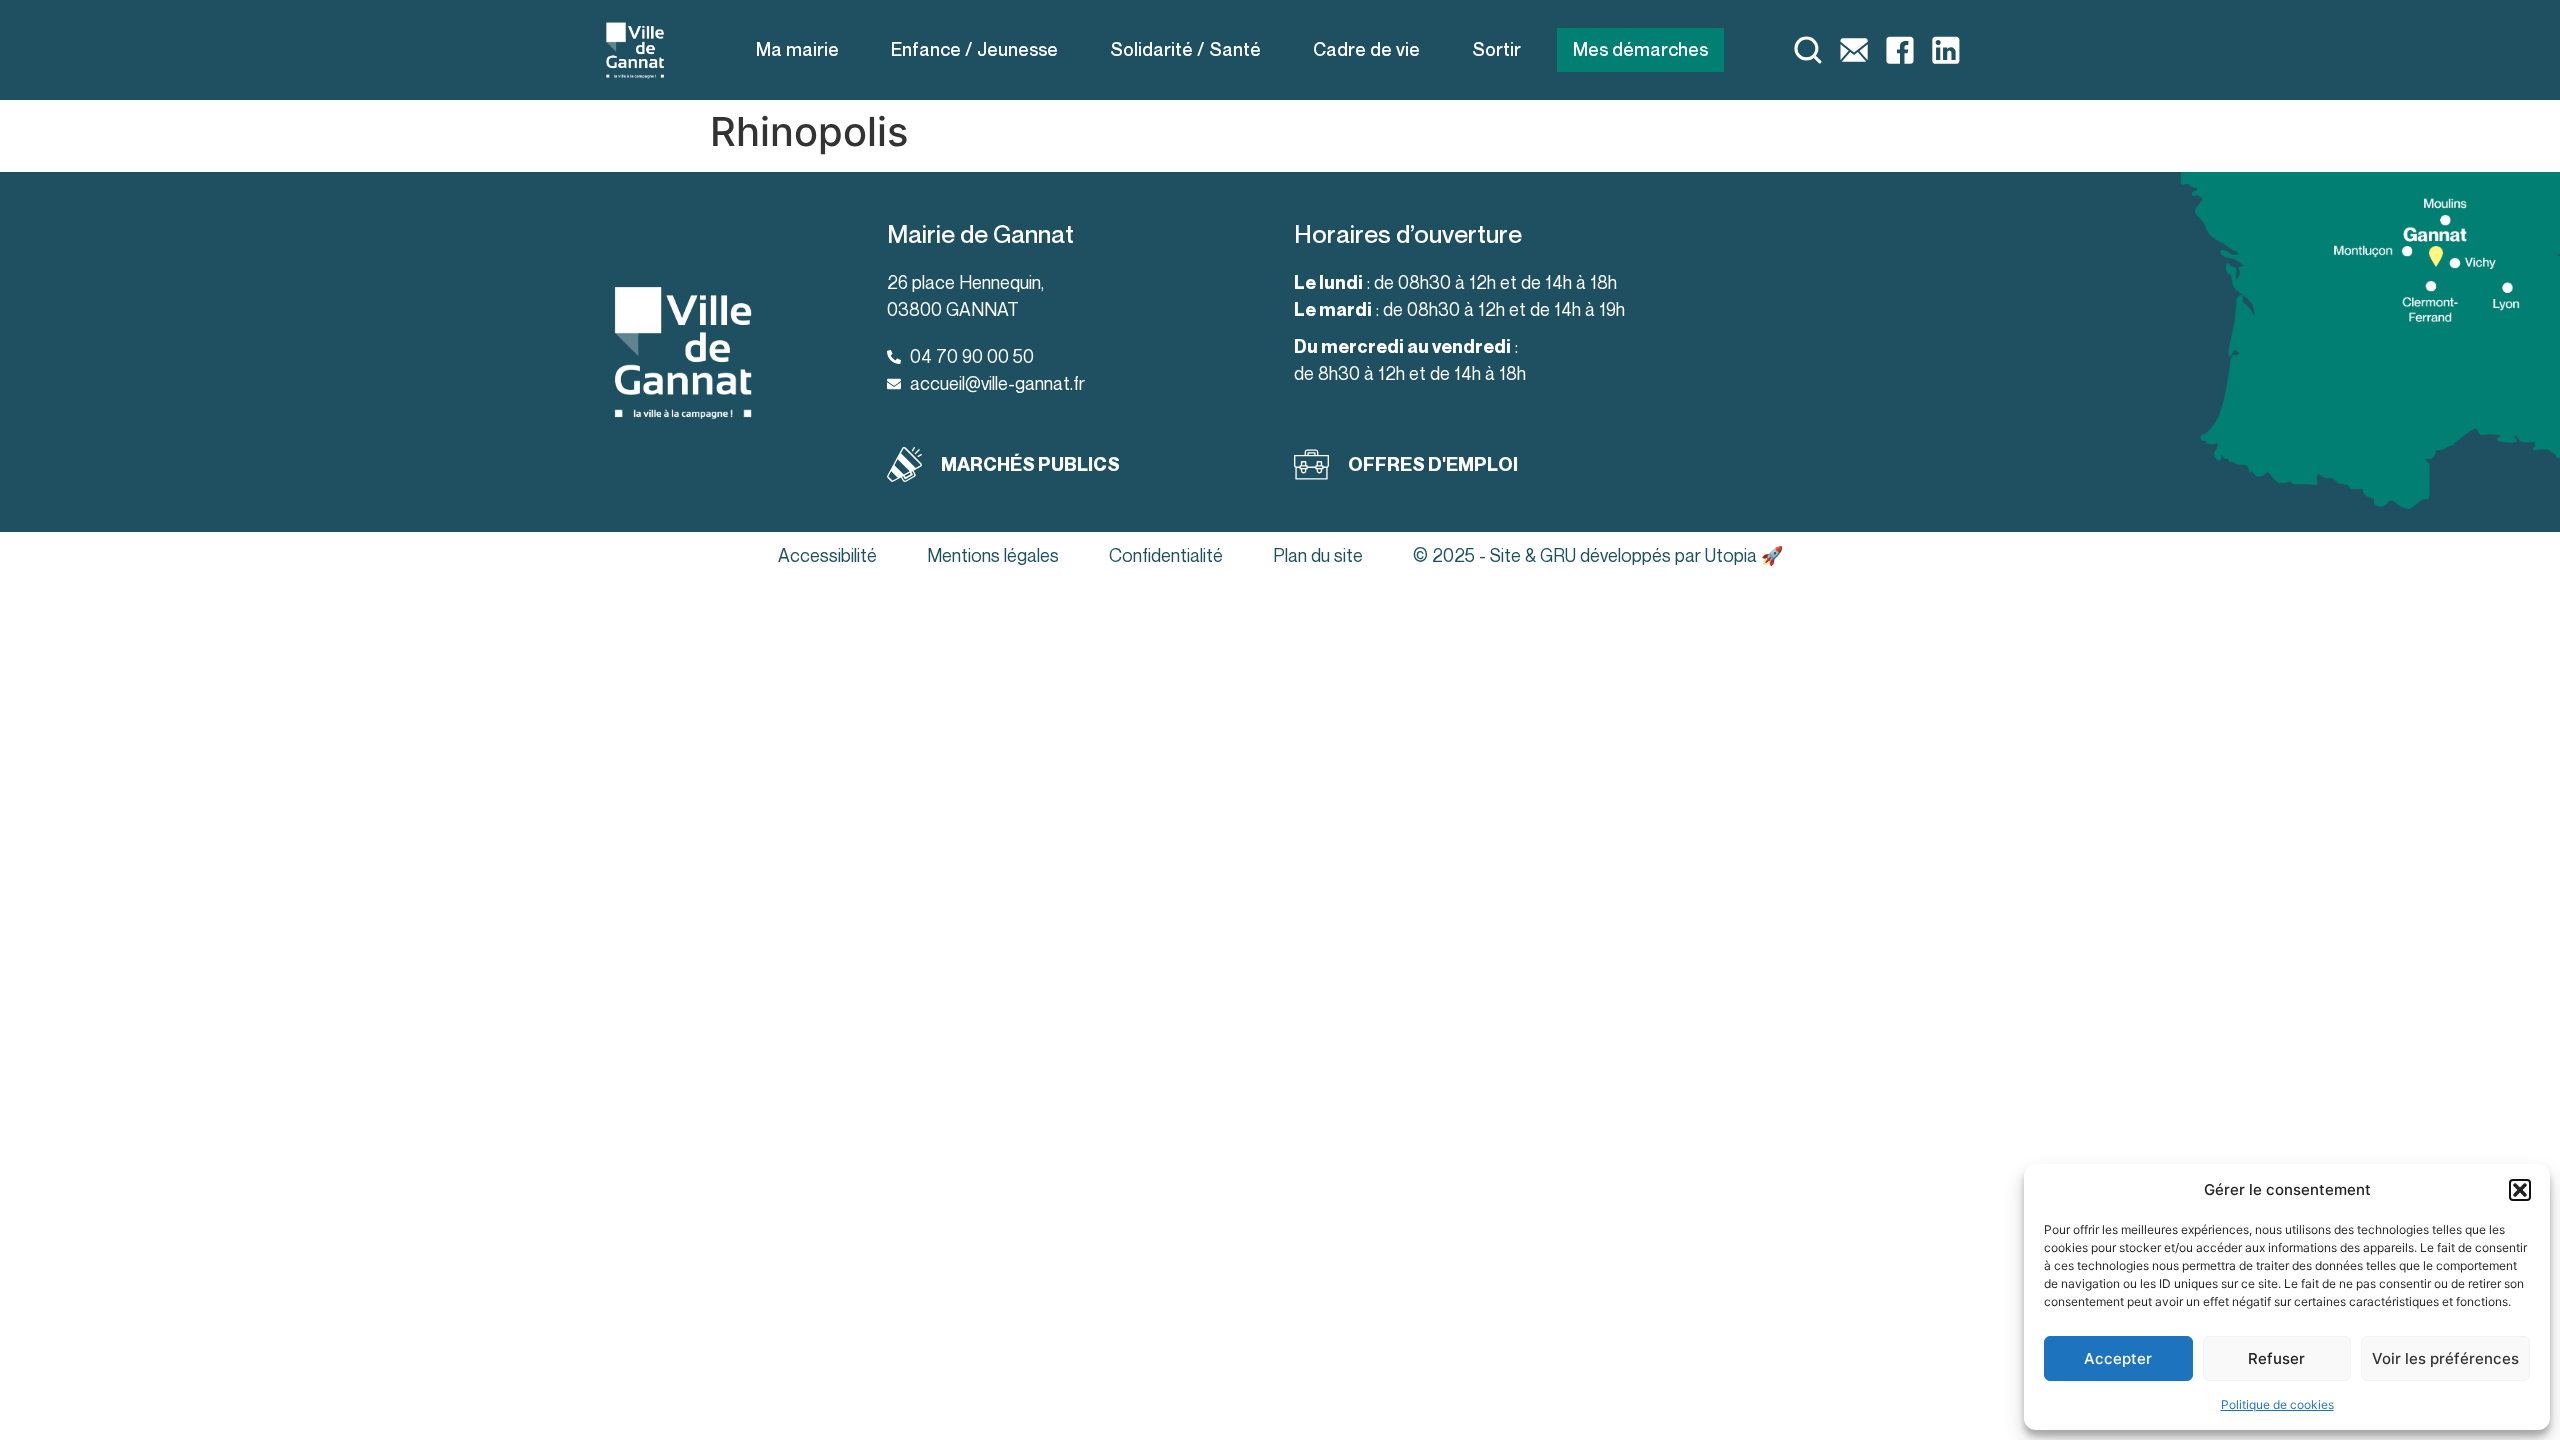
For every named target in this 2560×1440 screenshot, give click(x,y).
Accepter (2118, 1358)
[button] (2520, 1190)
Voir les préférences (2445, 1358)
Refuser (2276, 1358)
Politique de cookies (2277, 1404)
